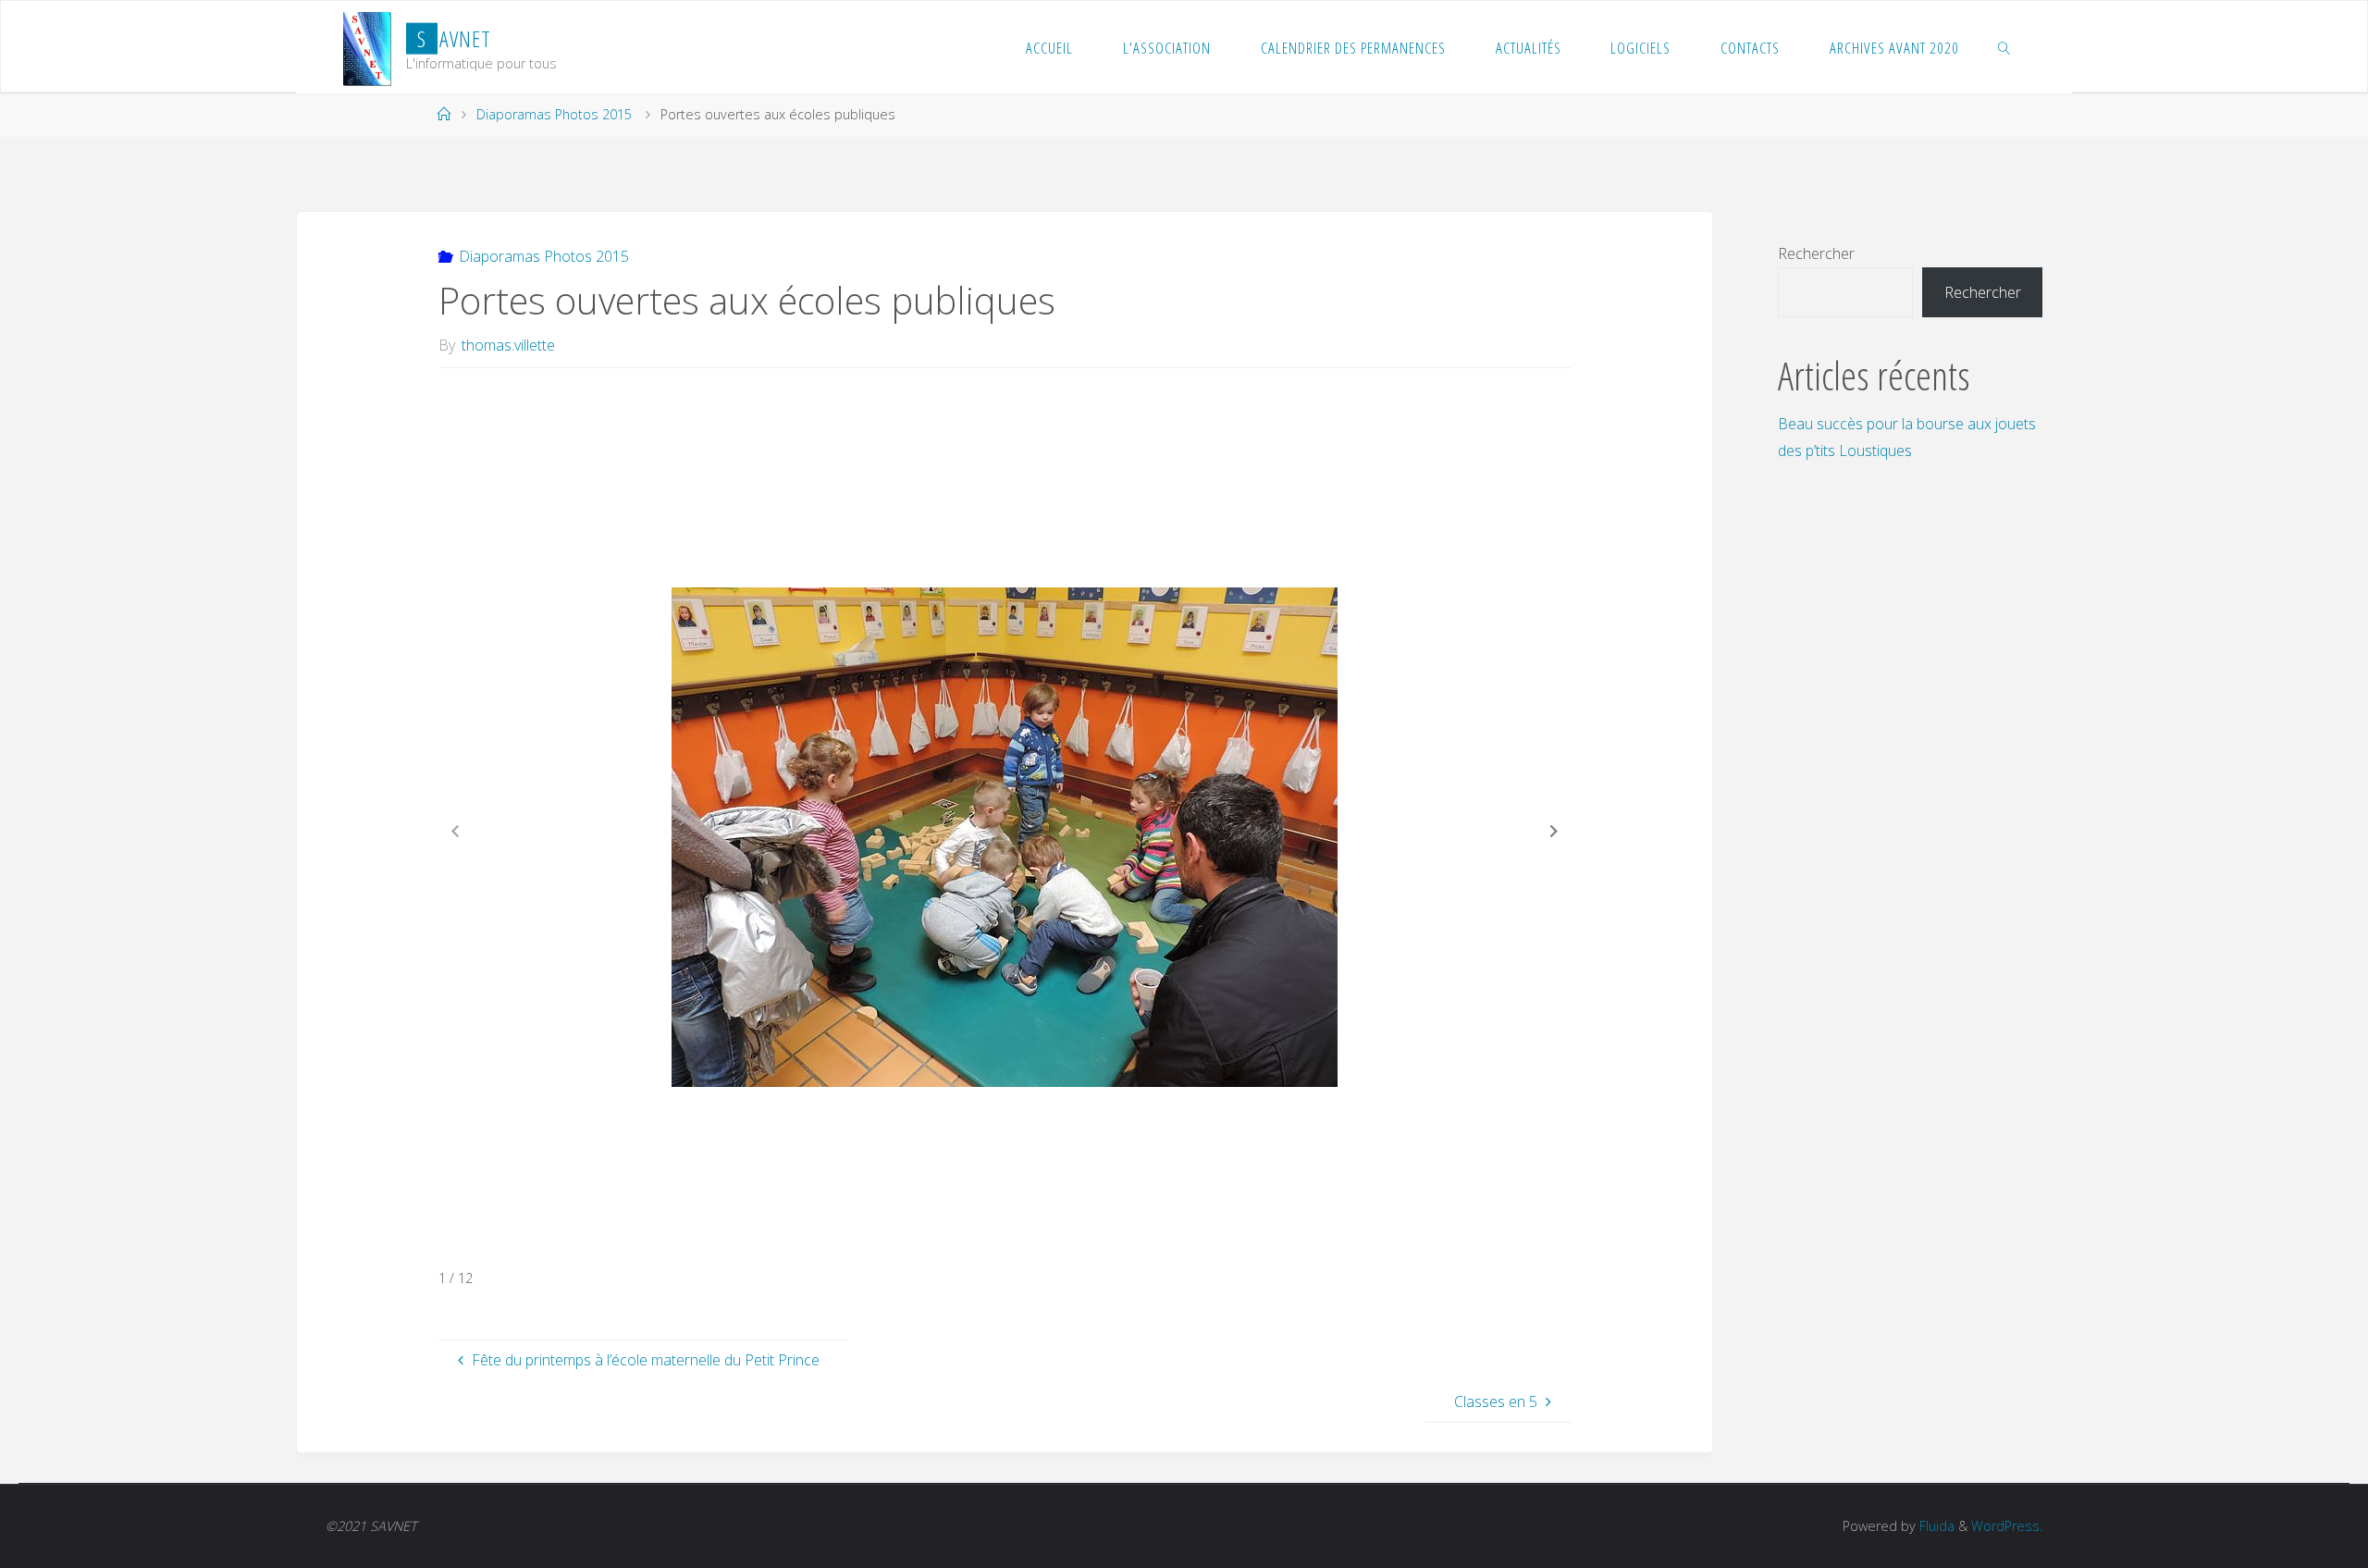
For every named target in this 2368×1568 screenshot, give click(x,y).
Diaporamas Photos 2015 (554, 114)
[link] (2004, 47)
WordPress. (2007, 1526)
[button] (1554, 831)
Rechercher (1816, 253)
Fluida (1935, 1526)
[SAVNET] (367, 47)
